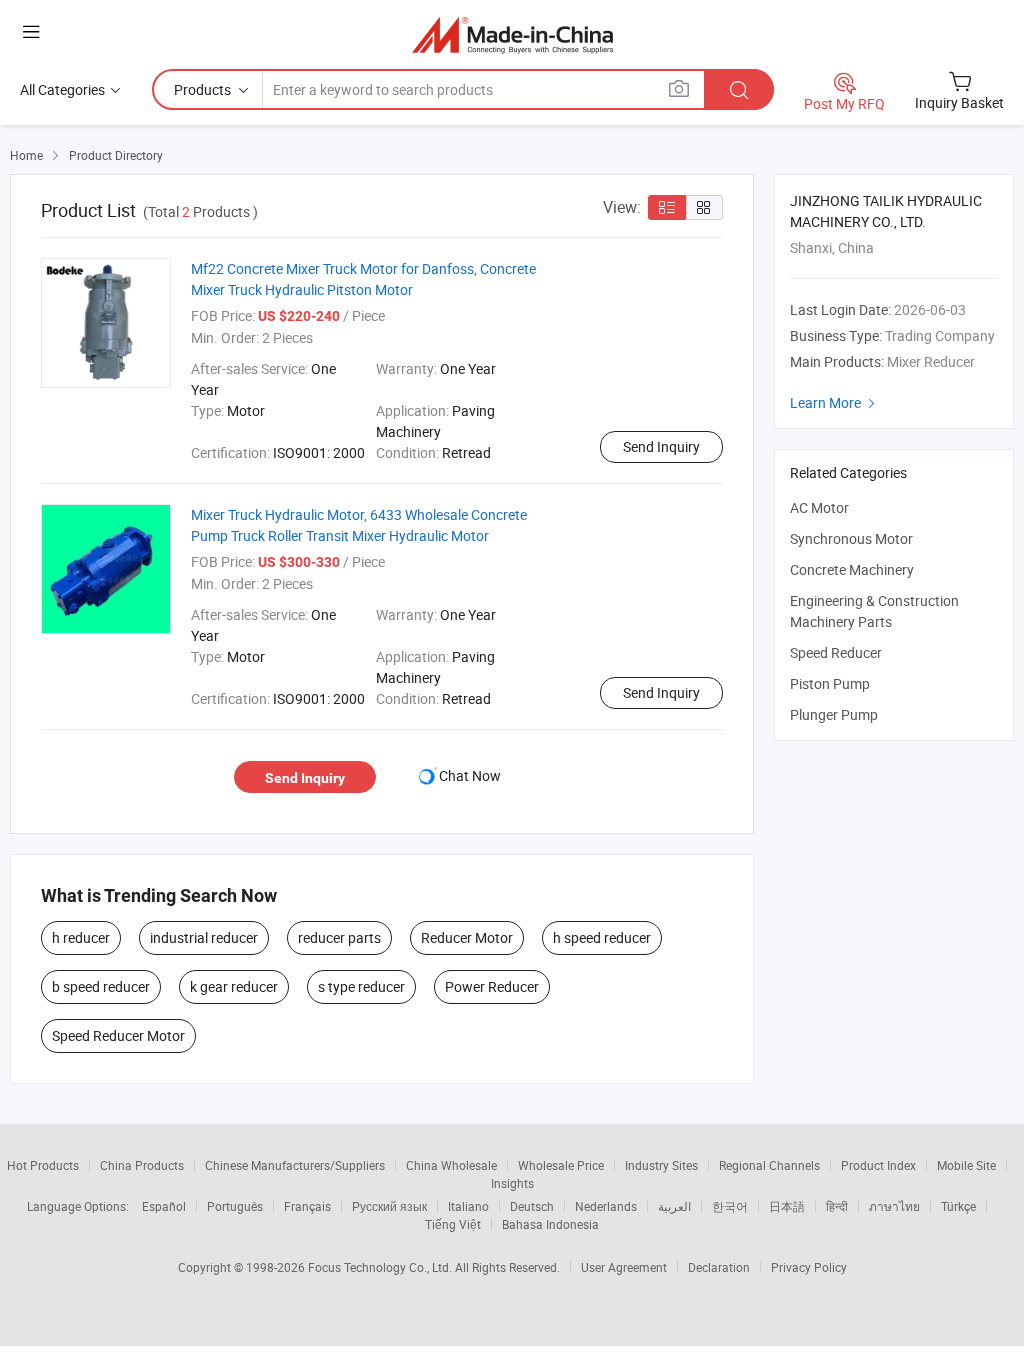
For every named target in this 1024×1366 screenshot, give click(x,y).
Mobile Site (966, 1165)
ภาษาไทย (894, 1206)
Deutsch (532, 1206)
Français (307, 1206)
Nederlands (606, 1206)
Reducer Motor (467, 937)
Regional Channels (769, 1165)
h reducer (81, 937)
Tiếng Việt (453, 1224)
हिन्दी (837, 1206)
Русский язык (389, 1206)
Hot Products (43, 1165)
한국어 (730, 1206)
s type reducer (361, 986)
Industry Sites (661, 1165)
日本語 (787, 1206)
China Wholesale (451, 1165)
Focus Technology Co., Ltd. (381, 1267)
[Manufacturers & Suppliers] (512, 34)
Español (164, 1206)
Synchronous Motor (851, 538)
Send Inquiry (661, 446)
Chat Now (470, 775)
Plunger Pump (834, 714)
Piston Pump (830, 683)
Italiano (468, 1206)
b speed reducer (101, 986)
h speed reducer (602, 937)
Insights (512, 1183)
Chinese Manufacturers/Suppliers (295, 1165)
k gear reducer (234, 986)
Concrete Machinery (852, 569)
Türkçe (958, 1206)
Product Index (878, 1165)
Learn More (835, 402)
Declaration (719, 1267)
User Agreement (624, 1267)
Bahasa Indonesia (550, 1224)
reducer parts (339, 937)
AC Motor (819, 507)
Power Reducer (492, 986)
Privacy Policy (809, 1267)
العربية (674, 1206)
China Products (142, 1165)
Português (235, 1206)
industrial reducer (204, 937)
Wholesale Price (561, 1165)
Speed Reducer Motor (118, 1035)
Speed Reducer (836, 652)
